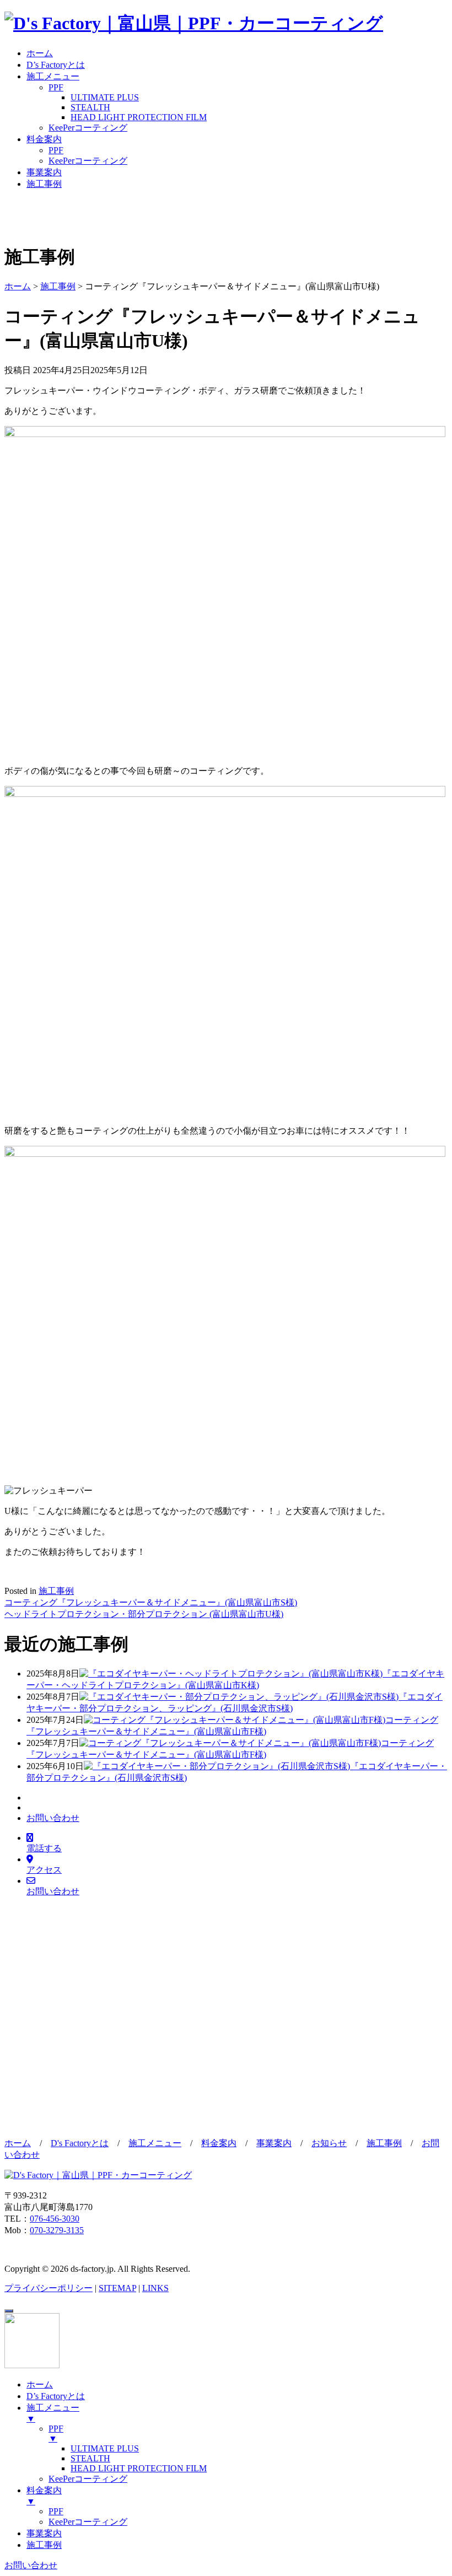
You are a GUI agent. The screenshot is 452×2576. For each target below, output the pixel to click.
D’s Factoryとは (56, 65)
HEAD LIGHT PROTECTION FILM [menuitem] (139, 2468)
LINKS (155, 2288)
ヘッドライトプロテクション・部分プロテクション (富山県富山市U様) (144, 1614)
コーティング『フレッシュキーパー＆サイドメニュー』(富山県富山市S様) (151, 1602)
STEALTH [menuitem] (90, 2458)
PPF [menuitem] (56, 2434)
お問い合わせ (53, 1818)
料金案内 (44, 139)
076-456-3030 (55, 2219)
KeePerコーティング (88, 128)
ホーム (40, 53)
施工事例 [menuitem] (44, 2545)
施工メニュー (53, 76)
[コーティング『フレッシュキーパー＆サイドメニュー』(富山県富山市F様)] (235, 1720)
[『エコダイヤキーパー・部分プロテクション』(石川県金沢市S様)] (217, 1766)
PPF (56, 87)
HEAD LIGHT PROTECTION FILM (139, 117)
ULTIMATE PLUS (105, 97)
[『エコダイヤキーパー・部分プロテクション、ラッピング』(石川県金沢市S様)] (239, 1697)
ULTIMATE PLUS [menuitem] (105, 2448)
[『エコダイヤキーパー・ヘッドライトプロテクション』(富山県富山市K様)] (231, 1674)
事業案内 (44, 172)
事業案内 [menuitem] (44, 2533)
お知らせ (329, 2143)
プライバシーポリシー (49, 2288)
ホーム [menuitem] (40, 2384)
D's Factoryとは (80, 2143)
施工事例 (44, 184)
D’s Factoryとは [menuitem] (56, 2396)
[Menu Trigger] (9, 2311)
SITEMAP (117, 2288)
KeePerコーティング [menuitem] (88, 2479)
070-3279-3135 (57, 2230)
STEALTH (90, 107)
